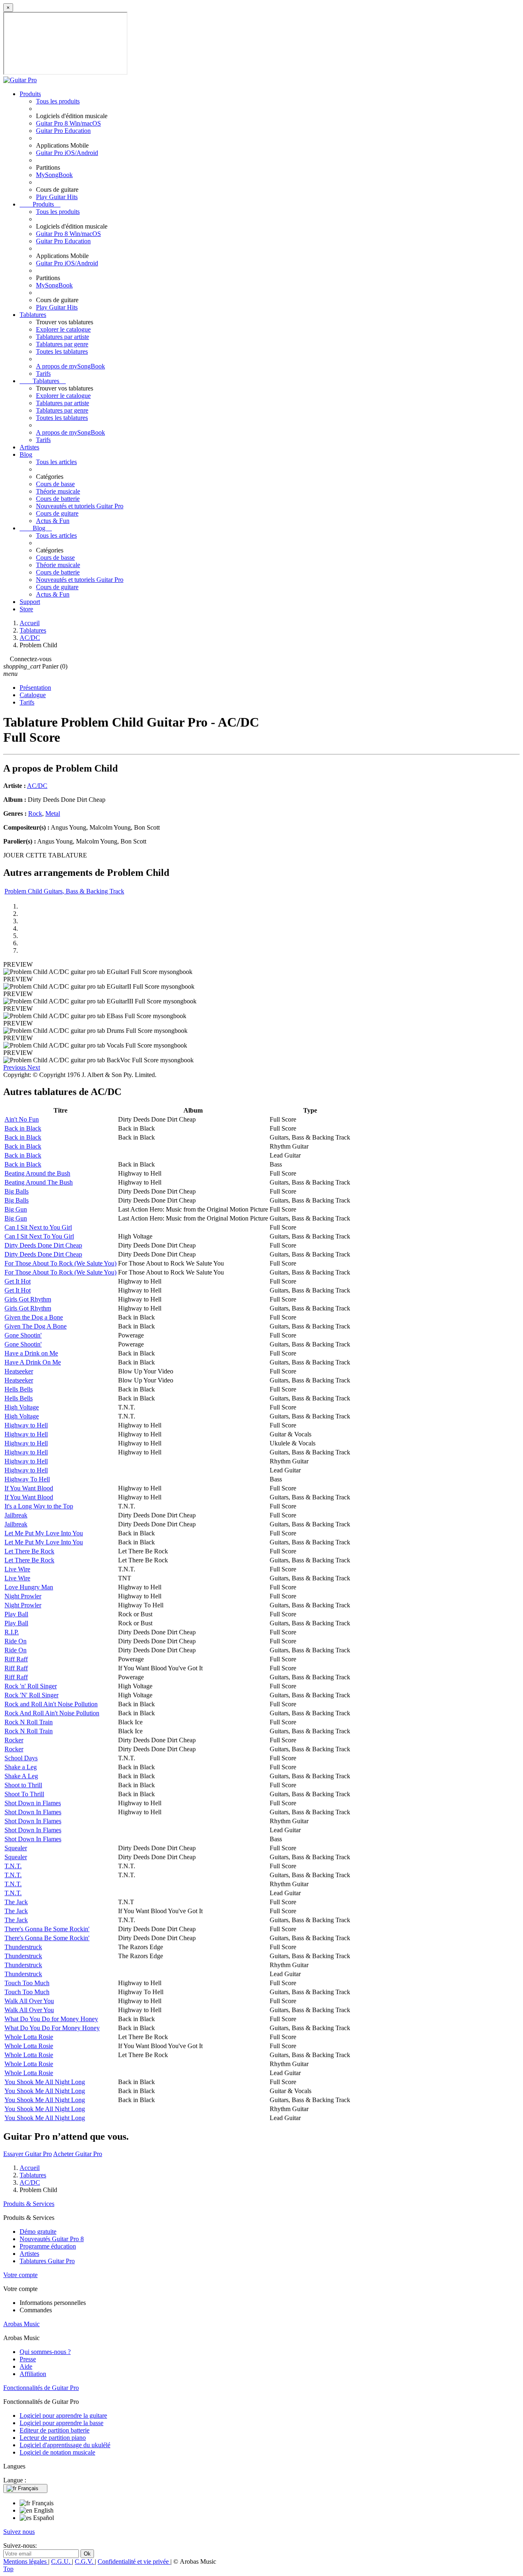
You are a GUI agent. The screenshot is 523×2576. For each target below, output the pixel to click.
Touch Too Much (27, 1983)
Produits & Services (29, 2204)
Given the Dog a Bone (34, 1317)
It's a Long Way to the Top (39, 1506)
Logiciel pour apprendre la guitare (63, 2416)
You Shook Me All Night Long (45, 2082)
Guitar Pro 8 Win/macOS (68, 123)
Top (8, 2569)
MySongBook (54, 175)
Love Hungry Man (29, 1587)
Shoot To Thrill (24, 1794)
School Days (21, 1758)
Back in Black (23, 1128)
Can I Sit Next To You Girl (39, 1236)
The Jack (16, 1902)
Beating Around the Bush (37, 1173)
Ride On (16, 1641)
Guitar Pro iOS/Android (67, 153)
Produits (30, 94)
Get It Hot (18, 1281)
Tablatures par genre (62, 344)
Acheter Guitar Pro (78, 2154)
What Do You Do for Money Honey (51, 2019)
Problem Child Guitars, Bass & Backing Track (64, 891)
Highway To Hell (27, 1479)
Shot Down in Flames (33, 1803)
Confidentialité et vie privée (134, 2561)
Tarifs (43, 374)
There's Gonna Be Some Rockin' (47, 1929)
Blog (26, 454)
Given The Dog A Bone (36, 1326)
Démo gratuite (38, 2232)
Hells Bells (19, 1389)
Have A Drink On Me (33, 1362)
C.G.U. (61, 2561)
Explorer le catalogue (63, 329)
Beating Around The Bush (39, 1182)
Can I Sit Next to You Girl (38, 1227)
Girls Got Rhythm (28, 1299)
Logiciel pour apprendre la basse (61, 2423)
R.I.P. (12, 1632)
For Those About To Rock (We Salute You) (60, 1263)
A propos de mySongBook (70, 366)
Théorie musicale (58, 491)
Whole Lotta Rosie (29, 2037)
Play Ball (16, 1614)
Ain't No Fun (22, 1119)
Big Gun (16, 1209)
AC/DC (37, 786)
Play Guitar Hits (57, 197)
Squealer (16, 1848)
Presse (28, 2359)
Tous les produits (58, 101)
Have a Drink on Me (31, 1353)
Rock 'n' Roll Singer (31, 1686)
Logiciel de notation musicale (57, 2452)
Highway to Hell (26, 1425)
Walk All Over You (29, 2001)
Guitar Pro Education (63, 131)
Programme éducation (48, 2246)
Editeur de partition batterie (55, 2430)
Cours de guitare (57, 513)
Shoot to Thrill (23, 1785)
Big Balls (17, 1191)
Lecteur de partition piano (53, 2438)
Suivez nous (19, 2532)
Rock (35, 813)
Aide (26, 2366)
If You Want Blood (29, 1488)
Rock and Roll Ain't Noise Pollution (51, 1704)
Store (26, 609)
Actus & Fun (53, 521)
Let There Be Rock (29, 1551)
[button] (15, 1067)
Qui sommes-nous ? (45, 2352)
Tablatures (33, 315)
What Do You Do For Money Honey (52, 2028)
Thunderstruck (23, 1947)
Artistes (29, 447)
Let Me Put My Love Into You (44, 1533)
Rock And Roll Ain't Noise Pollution (52, 1713)
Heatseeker (19, 1371)
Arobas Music (21, 2324)
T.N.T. (13, 1866)
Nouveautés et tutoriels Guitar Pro (80, 506)
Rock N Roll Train (29, 1722)
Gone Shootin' (23, 1335)
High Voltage (22, 1407)
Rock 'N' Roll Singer (31, 1695)
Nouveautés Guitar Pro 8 (52, 2239)
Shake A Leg (21, 1776)
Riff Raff (16, 1659)
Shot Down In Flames (33, 1812)
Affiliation (33, 2374)
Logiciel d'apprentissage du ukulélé (65, 2445)
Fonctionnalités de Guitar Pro (41, 2388)
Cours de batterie (58, 499)
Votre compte (20, 2275)
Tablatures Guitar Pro (47, 2261)
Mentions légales (26, 2561)
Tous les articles (56, 462)
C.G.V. (85, 2561)
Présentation (35, 688)
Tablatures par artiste (63, 337)
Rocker (14, 1740)
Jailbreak (16, 1515)
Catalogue (33, 695)
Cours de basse (55, 484)
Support (30, 602)
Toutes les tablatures (62, 351)
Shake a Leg (21, 1767)
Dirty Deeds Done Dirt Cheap (43, 1245)
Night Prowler (23, 1596)
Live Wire (17, 1569)
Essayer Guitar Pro (28, 2154)
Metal (53, 813)
